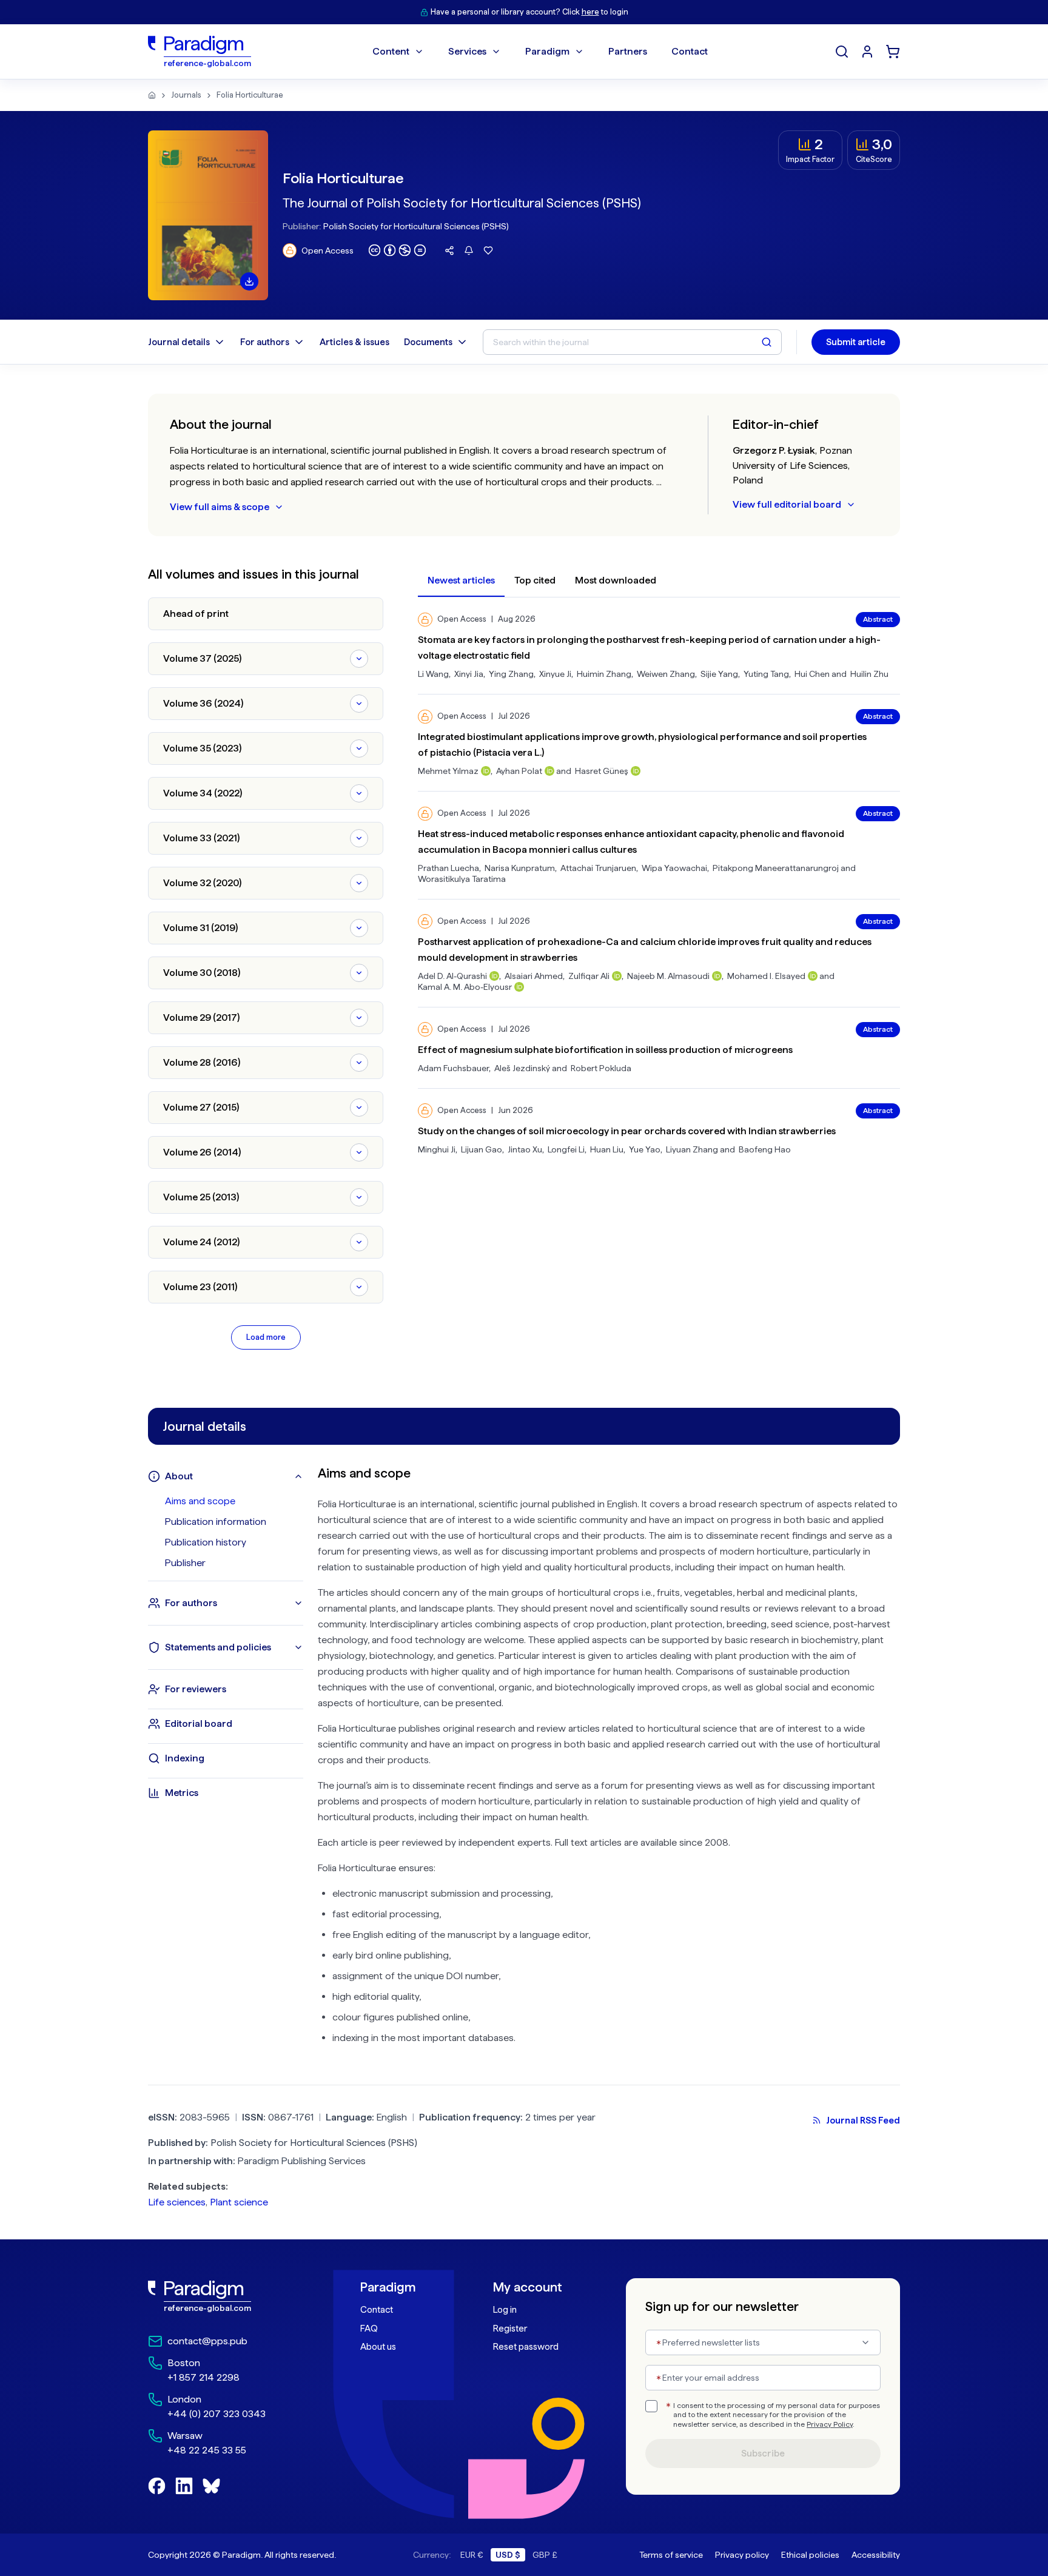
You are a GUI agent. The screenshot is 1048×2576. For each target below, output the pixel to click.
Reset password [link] (526, 2347)
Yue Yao (645, 1149)
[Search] (842, 52)
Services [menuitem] (467, 51)
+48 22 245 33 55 (207, 2450)
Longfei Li (566, 1149)
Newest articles (461, 580)
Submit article (856, 342)
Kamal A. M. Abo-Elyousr (465, 987)
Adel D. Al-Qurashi (452, 976)
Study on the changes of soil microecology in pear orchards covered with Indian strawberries (627, 1131)
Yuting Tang (766, 674)
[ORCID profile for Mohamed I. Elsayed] (813, 976)
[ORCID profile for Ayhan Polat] (549, 771)
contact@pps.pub (207, 2341)
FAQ (369, 2329)
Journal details (179, 342)
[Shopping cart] (893, 52)
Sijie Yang (719, 674)
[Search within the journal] (767, 342)
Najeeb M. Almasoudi (668, 976)
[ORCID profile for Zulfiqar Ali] (617, 976)
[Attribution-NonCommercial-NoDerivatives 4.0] (397, 250)
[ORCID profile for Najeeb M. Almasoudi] (717, 976)
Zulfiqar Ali (589, 976)
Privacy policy (742, 2555)
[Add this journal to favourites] (488, 251)
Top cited (535, 580)
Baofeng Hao (765, 1149)
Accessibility (876, 2555)
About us (378, 2347)
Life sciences (177, 2202)
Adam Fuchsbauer (453, 1068)
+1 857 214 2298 (203, 2377)
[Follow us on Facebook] (157, 2486)
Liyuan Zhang (692, 1149)
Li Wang (433, 674)
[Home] (152, 95)
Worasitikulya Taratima (462, 879)
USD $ (508, 2555)
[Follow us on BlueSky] (211, 2486)
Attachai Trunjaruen (598, 868)
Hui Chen (812, 674)
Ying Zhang (511, 674)
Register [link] (510, 2329)
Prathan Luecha (448, 868)
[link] (227, 2296)
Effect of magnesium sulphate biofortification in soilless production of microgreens (605, 1050)
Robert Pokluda (601, 1068)
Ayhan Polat (519, 771)
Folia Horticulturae (250, 95)
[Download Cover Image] (249, 281)
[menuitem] (867, 52)
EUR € (472, 2555)
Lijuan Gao (482, 1149)
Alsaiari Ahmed (534, 976)
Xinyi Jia (469, 674)
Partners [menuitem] (628, 51)
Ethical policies (810, 2555)
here (590, 12)
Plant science (239, 2202)
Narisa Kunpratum (520, 868)
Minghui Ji (437, 1149)
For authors (265, 342)
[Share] (449, 251)
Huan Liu (607, 1149)
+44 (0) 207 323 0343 (217, 2414)
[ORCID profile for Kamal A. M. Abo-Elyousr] (519, 987)
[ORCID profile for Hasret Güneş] (636, 771)
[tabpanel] (609, 1760)
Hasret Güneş (602, 771)
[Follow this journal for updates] (469, 251)
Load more (266, 1337)
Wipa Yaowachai (674, 868)
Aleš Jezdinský (522, 1068)
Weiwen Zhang (666, 674)
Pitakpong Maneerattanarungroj (776, 868)
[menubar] (540, 52)
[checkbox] (651, 2406)
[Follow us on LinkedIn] (184, 2486)
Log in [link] (505, 2310)
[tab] (234, 1501)
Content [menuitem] (391, 51)
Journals (186, 95)
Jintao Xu (525, 1149)
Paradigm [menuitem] (547, 51)
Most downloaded (616, 580)
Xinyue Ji (555, 674)
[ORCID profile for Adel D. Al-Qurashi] (494, 976)
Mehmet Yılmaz (448, 771)
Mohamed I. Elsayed (766, 976)
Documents (428, 342)
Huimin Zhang (604, 674)
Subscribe (763, 2453)
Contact (377, 2310)
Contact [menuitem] (690, 51)
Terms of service (671, 2555)
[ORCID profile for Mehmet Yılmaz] (486, 771)
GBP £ (545, 2555)
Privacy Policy (830, 2424)
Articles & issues (354, 342)
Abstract (878, 619)
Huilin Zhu (869, 674)
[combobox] (763, 2342)
